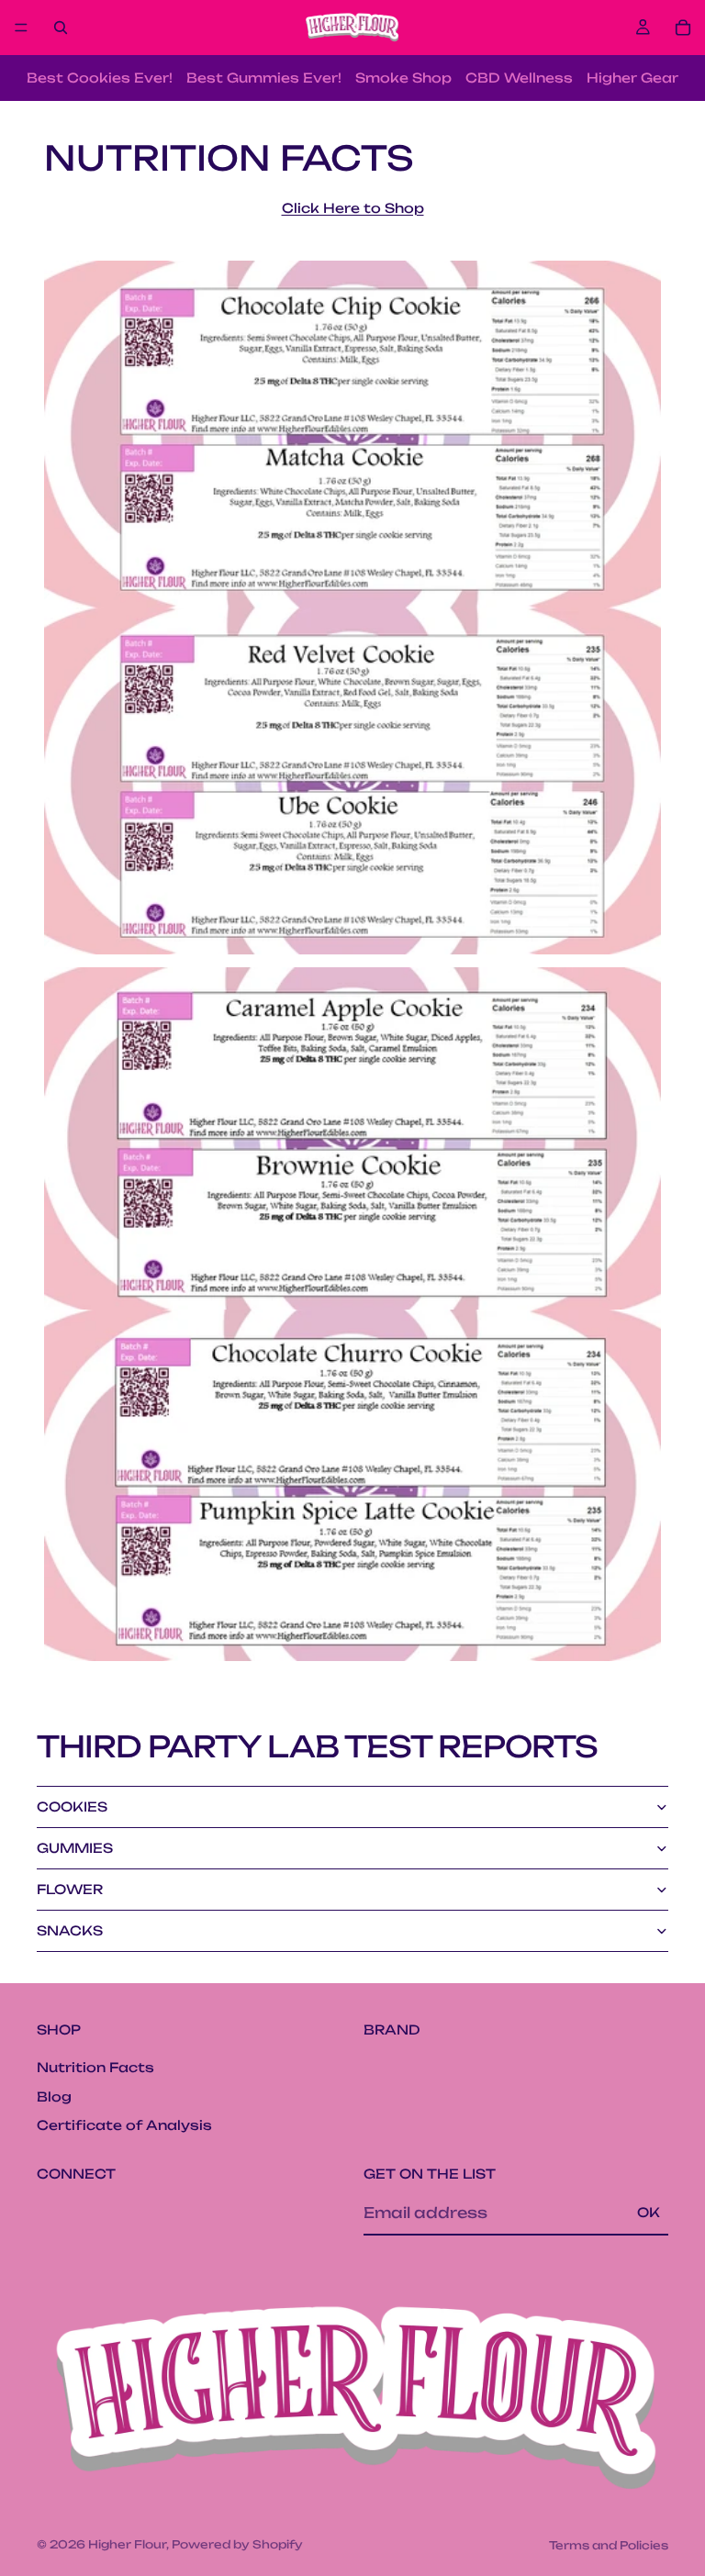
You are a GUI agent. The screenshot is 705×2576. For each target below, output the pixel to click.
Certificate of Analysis (124, 2125)
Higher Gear (632, 78)
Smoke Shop (403, 78)
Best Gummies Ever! (264, 78)
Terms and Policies (609, 2545)
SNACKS (70, 1930)
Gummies (75, 1848)
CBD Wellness (519, 78)
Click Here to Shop (353, 208)
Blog (54, 2096)
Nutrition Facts (95, 2067)
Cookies (72, 1807)
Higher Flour (127, 2544)
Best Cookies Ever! (100, 78)
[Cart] (683, 28)
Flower (70, 1889)
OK (649, 2212)
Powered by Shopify (237, 2544)
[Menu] (21, 28)
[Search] (61, 28)
